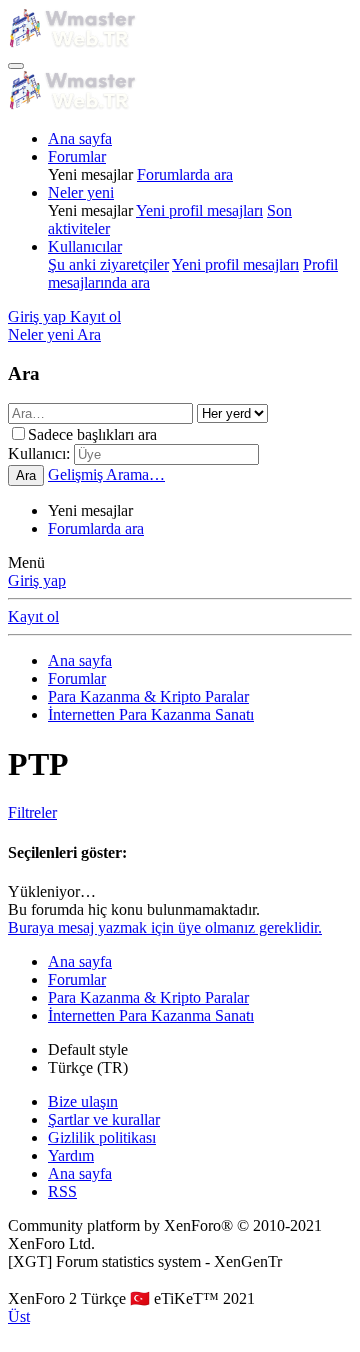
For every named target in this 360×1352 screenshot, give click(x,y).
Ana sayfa (80, 138)
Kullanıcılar (85, 246)
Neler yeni (81, 192)
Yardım (71, 1155)
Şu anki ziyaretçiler (108, 264)
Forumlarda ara (185, 174)
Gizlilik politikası (102, 1137)
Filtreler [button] (32, 812)
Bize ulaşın (83, 1101)
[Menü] (16, 66)
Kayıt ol (33, 616)
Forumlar (77, 156)
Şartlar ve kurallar (104, 1119)
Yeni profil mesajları (199, 210)
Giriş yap (37, 580)
